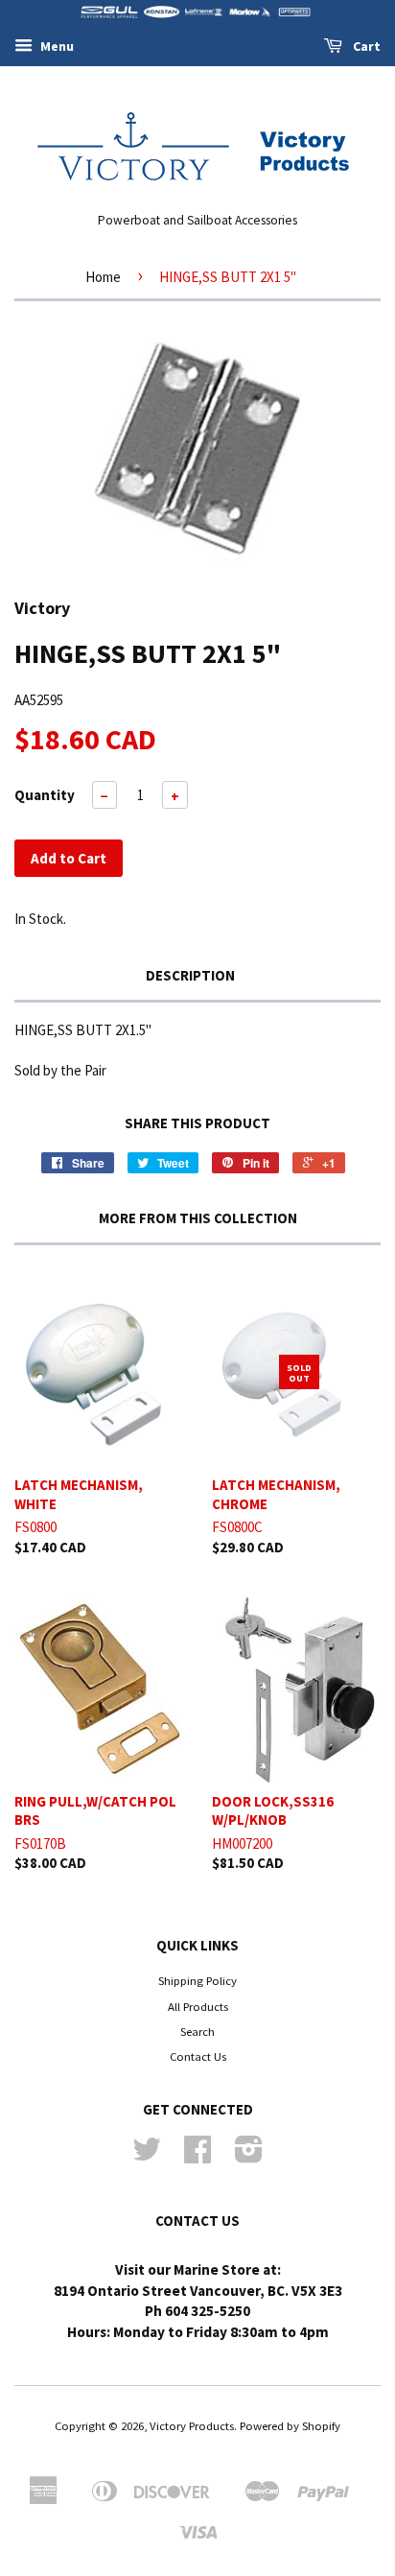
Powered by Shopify (290, 2425)
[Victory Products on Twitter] (147, 2156)
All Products (198, 2006)
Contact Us (198, 2056)
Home (103, 277)
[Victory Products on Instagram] (249, 2156)
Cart (365, 46)
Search (197, 2031)
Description (190, 975)
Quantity (45, 795)
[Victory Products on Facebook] (197, 2156)
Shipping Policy (197, 1980)
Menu (56, 46)
